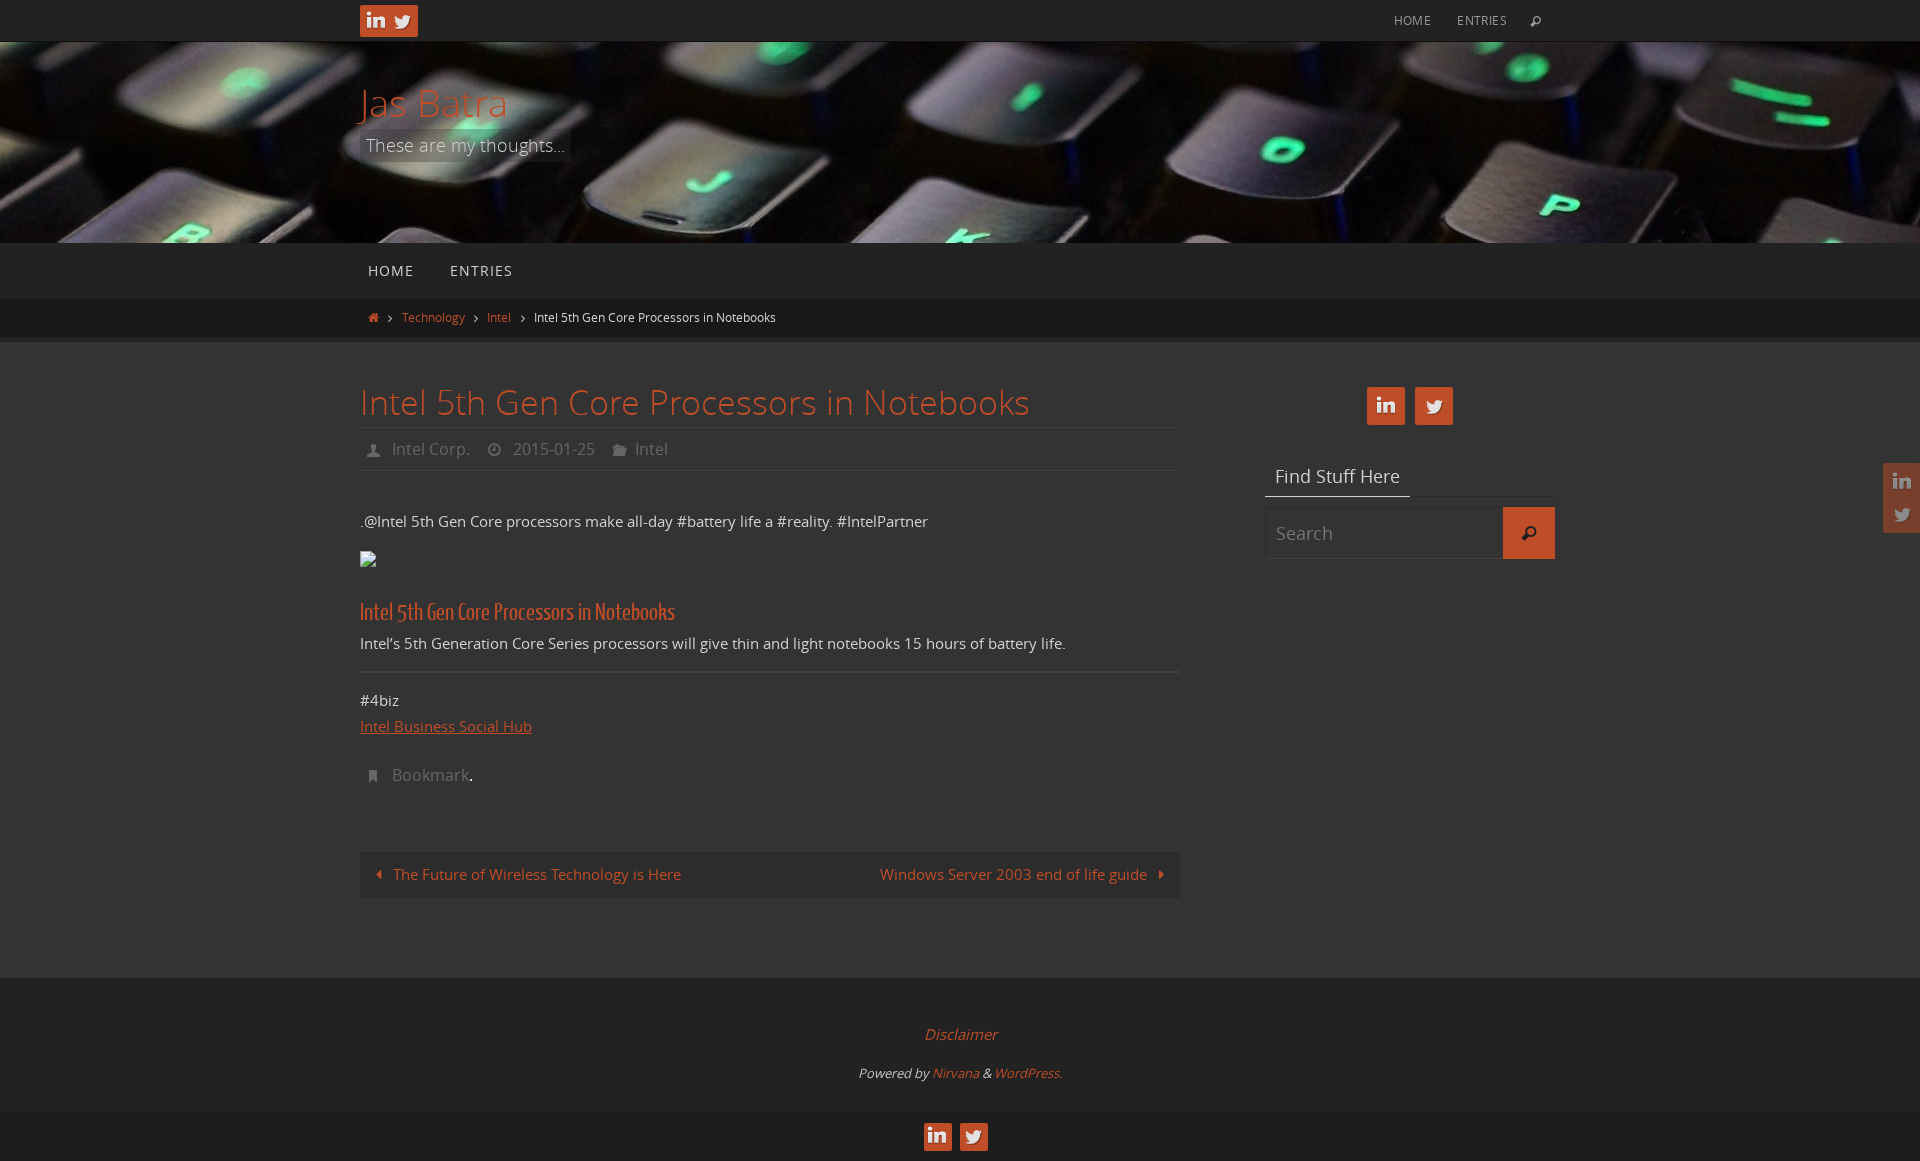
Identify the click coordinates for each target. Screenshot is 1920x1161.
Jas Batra (434, 102)
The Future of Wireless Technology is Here (535, 874)
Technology (433, 317)
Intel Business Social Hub (446, 726)
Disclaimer (960, 1034)
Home (1413, 20)
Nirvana (955, 1073)
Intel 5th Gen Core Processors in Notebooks (517, 612)
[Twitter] (402, 21)
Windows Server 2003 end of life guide (1015, 874)
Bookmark (430, 775)
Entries (1482, 20)
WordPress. (1028, 1073)
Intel (499, 317)
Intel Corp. (431, 449)
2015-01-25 (554, 449)
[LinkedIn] (376, 21)
